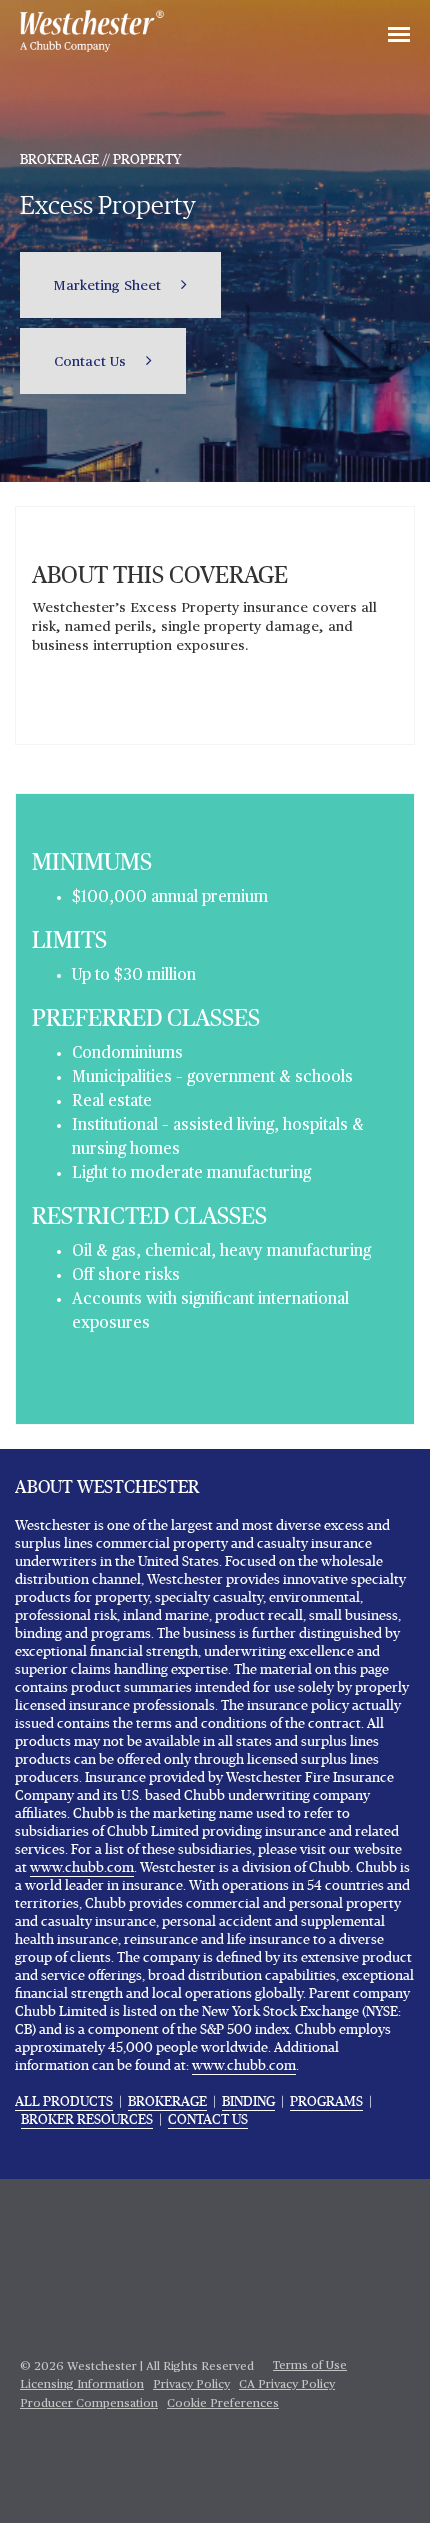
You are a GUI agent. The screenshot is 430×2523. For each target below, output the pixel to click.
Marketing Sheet (109, 286)
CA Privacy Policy (287, 2385)
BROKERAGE (167, 2102)
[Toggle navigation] (399, 36)
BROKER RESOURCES (87, 2120)
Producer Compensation (89, 2404)
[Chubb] (92, 31)
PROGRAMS (326, 2102)
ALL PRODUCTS (64, 2102)
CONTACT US (208, 2120)
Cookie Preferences (223, 2404)
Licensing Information (82, 2385)
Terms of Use (310, 2366)
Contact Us (92, 362)
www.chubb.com (82, 1868)
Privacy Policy (191, 2385)
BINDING (248, 2102)
